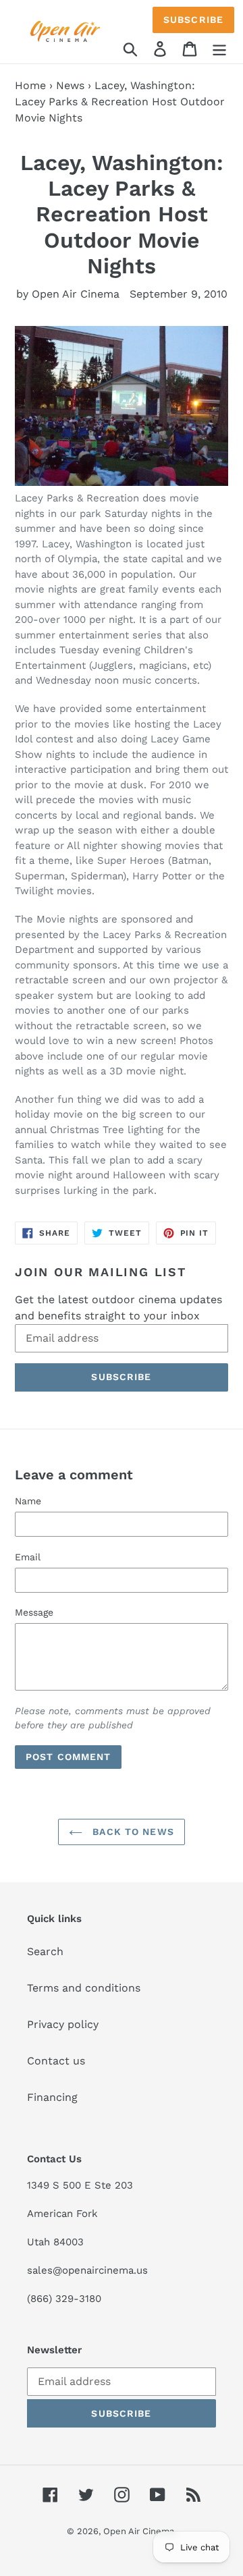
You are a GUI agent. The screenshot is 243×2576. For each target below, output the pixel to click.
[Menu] (219, 48)
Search (45, 1951)
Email (28, 1557)
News (70, 85)
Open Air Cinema (139, 2531)
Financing (52, 2097)
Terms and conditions (84, 1988)
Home (30, 85)
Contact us (56, 2061)
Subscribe (193, 20)
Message (34, 1612)
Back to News (132, 1832)
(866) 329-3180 (64, 2299)
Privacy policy (63, 2024)
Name (28, 1501)
